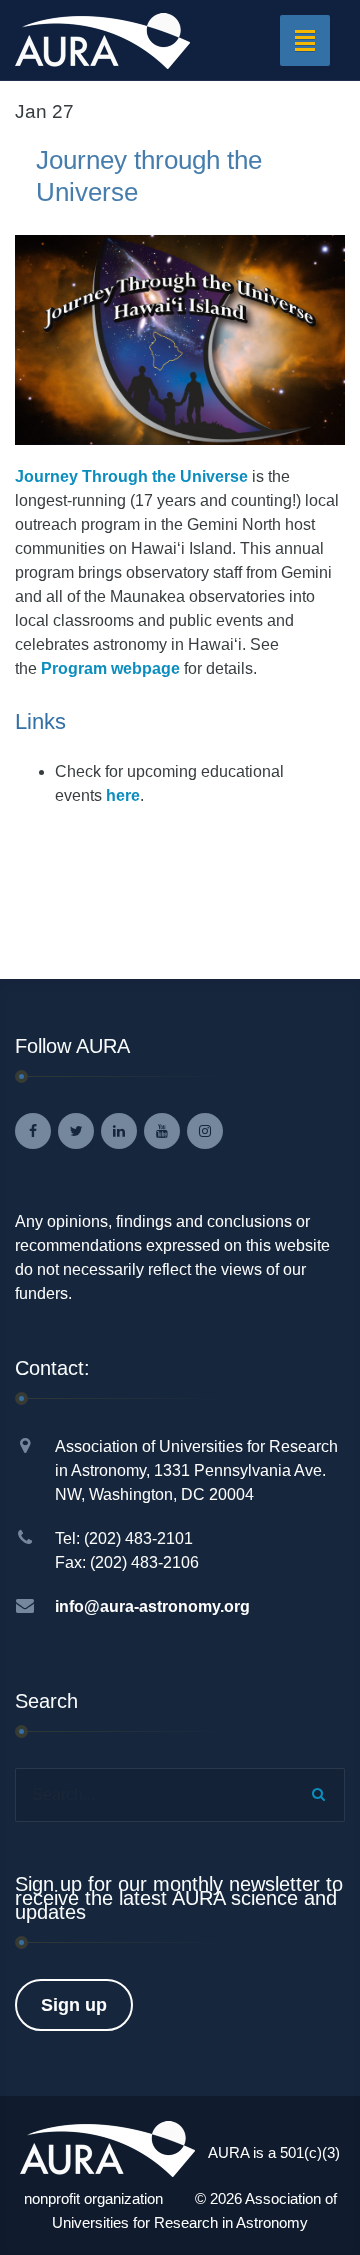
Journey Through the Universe (131, 476)
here (123, 795)
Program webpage (112, 668)
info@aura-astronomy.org (152, 1606)
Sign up (74, 2005)
